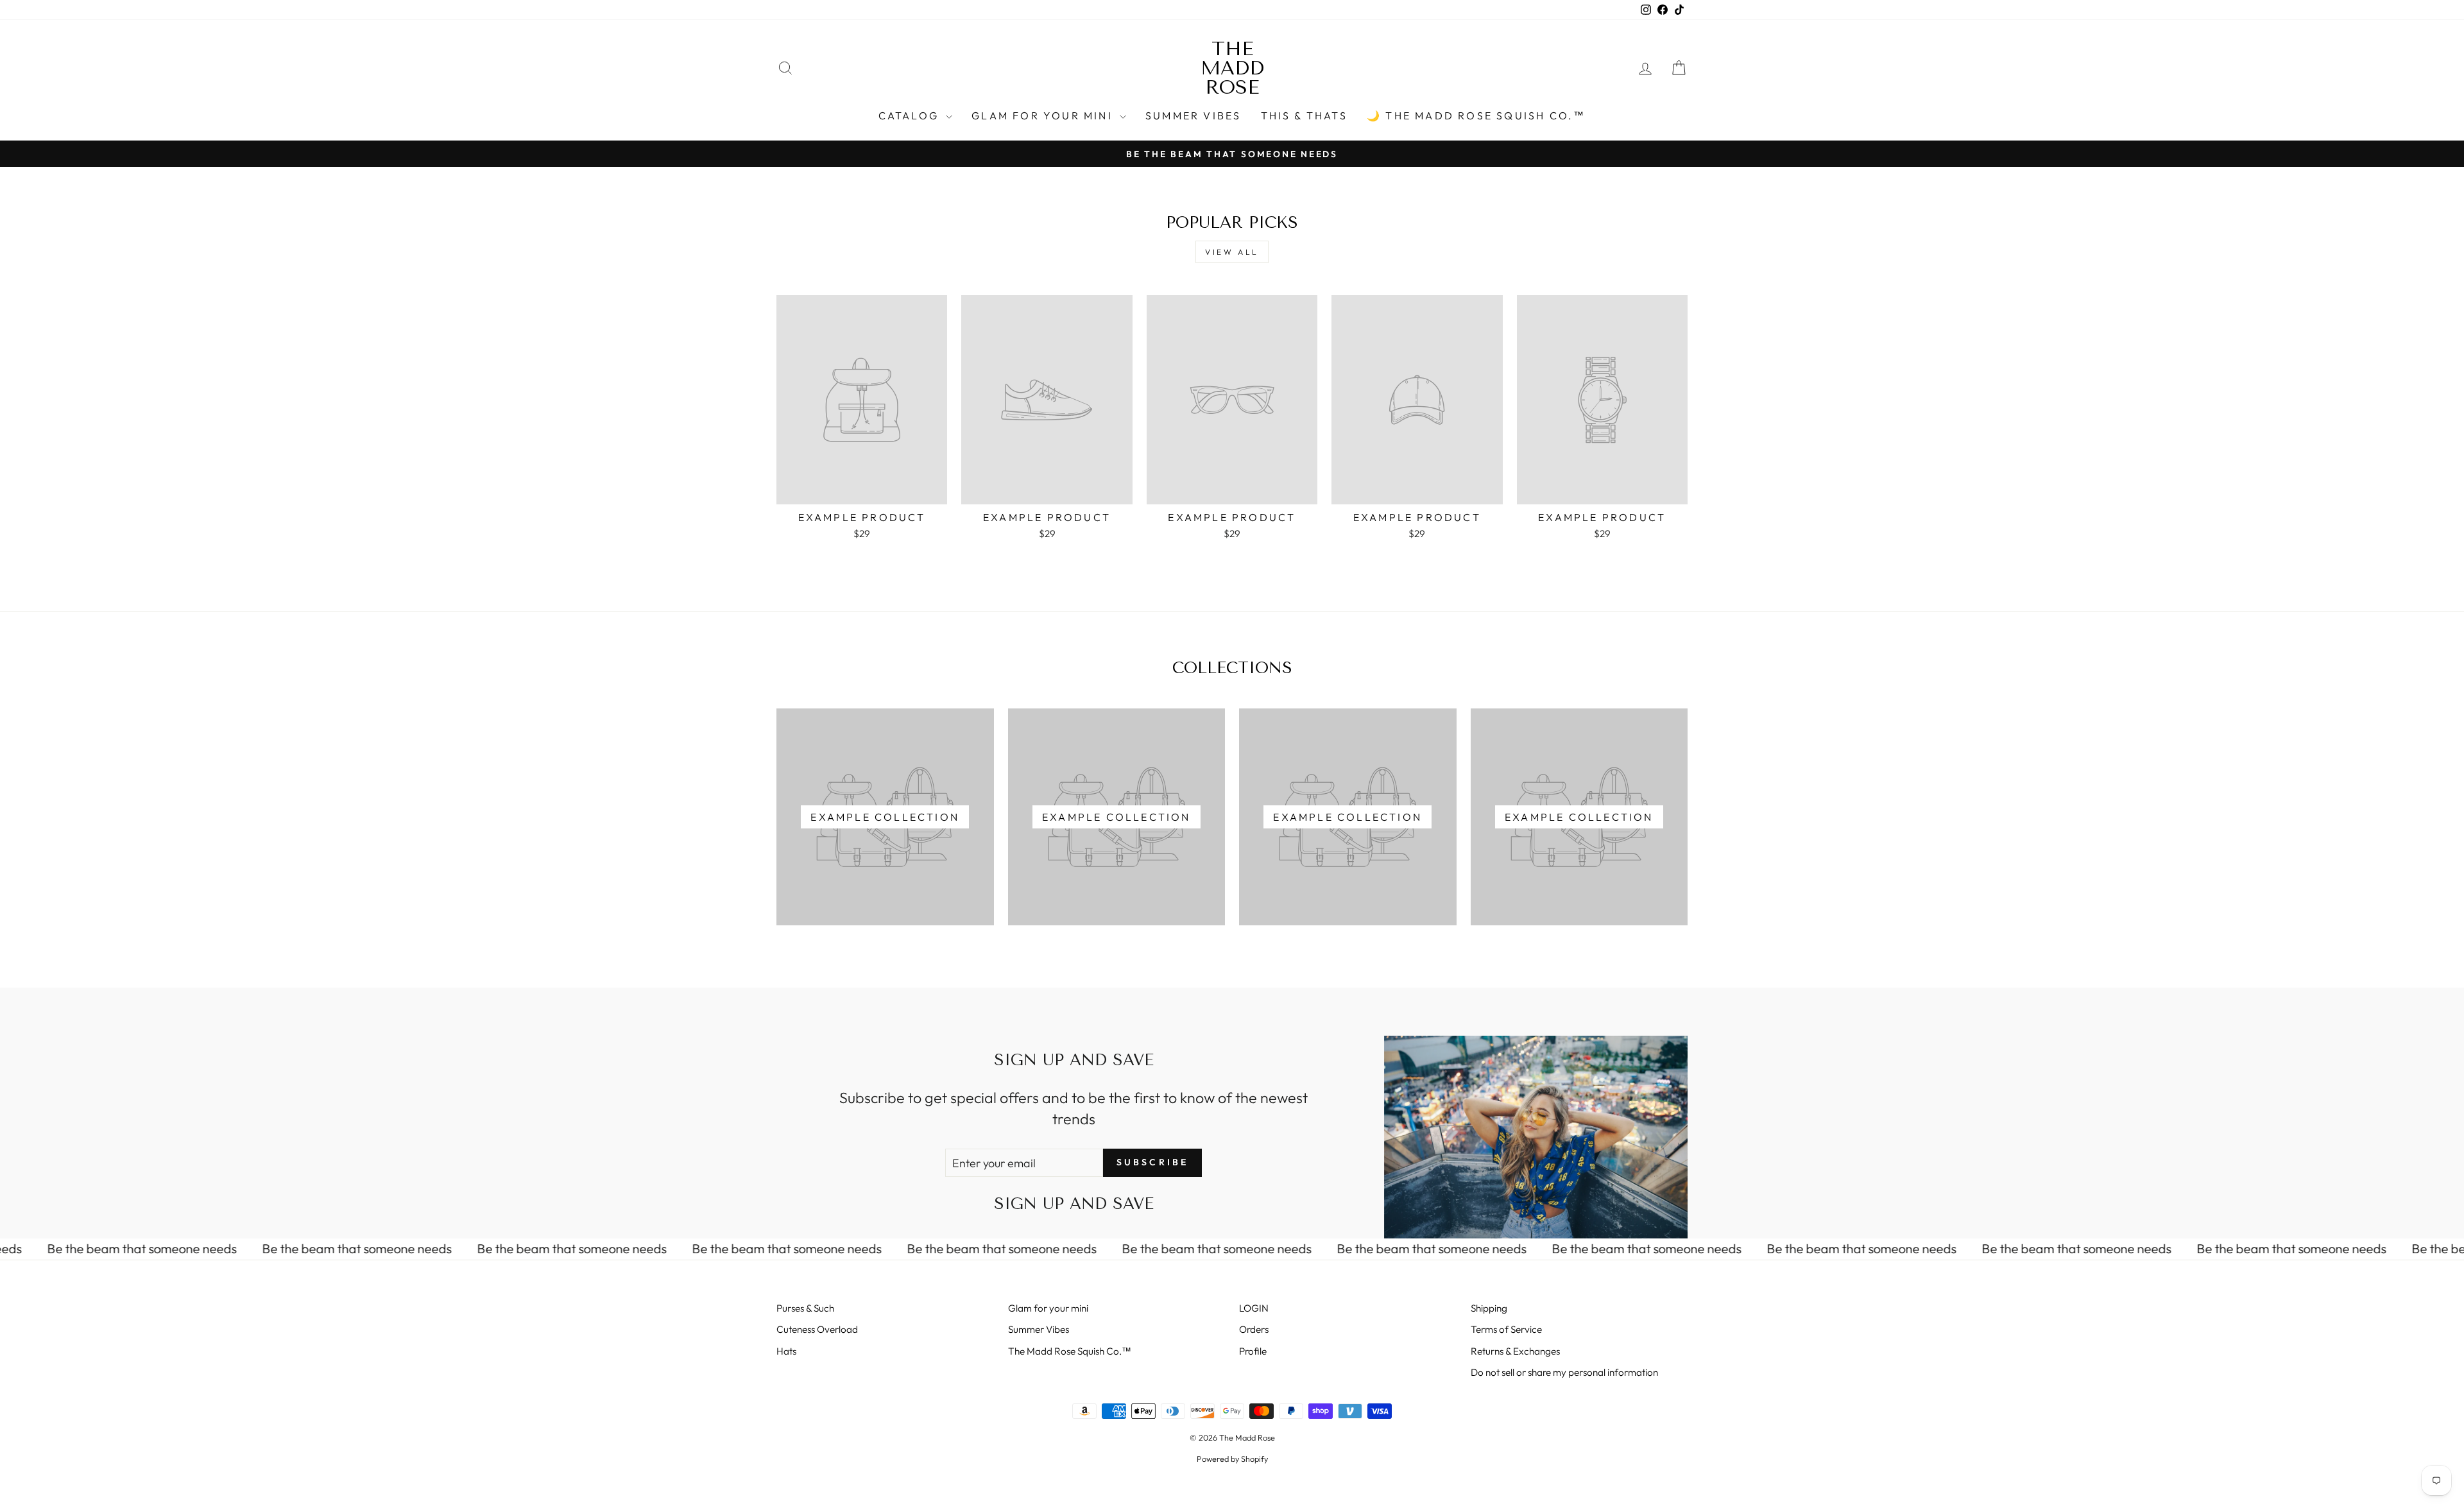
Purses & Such (805, 1308)
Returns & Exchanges (1515, 1351)
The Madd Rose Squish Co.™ (1070, 1351)
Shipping (1489, 1308)
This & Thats (1304, 116)
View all (1232, 252)
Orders (1254, 1329)
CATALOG (911, 116)
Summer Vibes (1193, 116)
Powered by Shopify (1232, 1459)
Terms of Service (1506, 1329)
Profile (1253, 1351)
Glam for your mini (1044, 116)
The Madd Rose (1232, 68)
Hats (786, 1351)
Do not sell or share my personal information (1564, 1372)
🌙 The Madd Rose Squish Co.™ (1476, 116)
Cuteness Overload (817, 1329)
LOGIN (1254, 1308)
